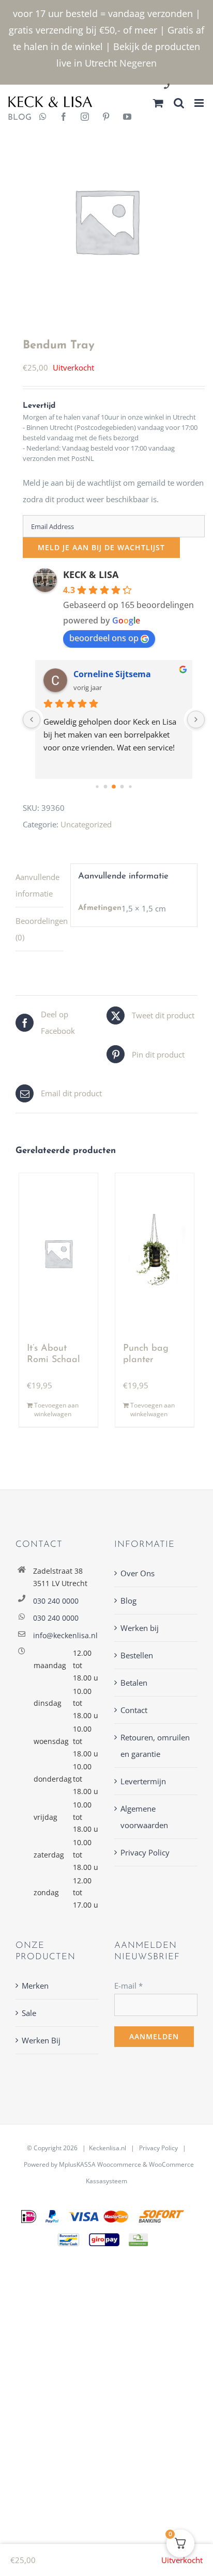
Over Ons (138, 1573)
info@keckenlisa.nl (65, 1635)
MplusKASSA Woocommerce (100, 2164)
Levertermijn (143, 1781)
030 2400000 (192, 87)
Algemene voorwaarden (144, 1817)
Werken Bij (41, 2040)
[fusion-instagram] (85, 118)
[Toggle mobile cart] (158, 103)
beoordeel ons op (104, 638)
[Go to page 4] (130, 787)
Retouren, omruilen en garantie (155, 1746)
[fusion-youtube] (127, 118)
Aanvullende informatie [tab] (37, 885)
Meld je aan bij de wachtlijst (101, 547)
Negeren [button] (138, 63)
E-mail (128, 1986)
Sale (29, 2013)
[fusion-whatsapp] (43, 118)
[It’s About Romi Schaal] (59, 1253)
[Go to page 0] (97, 787)
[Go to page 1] (106, 787)
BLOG (16, 118)
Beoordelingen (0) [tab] (39, 929)
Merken (35, 1986)
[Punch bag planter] (155, 1253)
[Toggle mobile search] (179, 103)
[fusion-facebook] (64, 118)
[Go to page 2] (114, 787)
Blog (128, 1601)
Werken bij (140, 1628)
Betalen (134, 1683)
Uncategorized (86, 824)
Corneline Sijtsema (112, 674)
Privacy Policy (145, 1852)
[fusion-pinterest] (106, 118)
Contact (134, 1710)
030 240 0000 (56, 1601)
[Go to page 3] (122, 787)
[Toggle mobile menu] (200, 103)
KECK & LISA (91, 574)
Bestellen (137, 1655)
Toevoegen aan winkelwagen (56, 1410)
